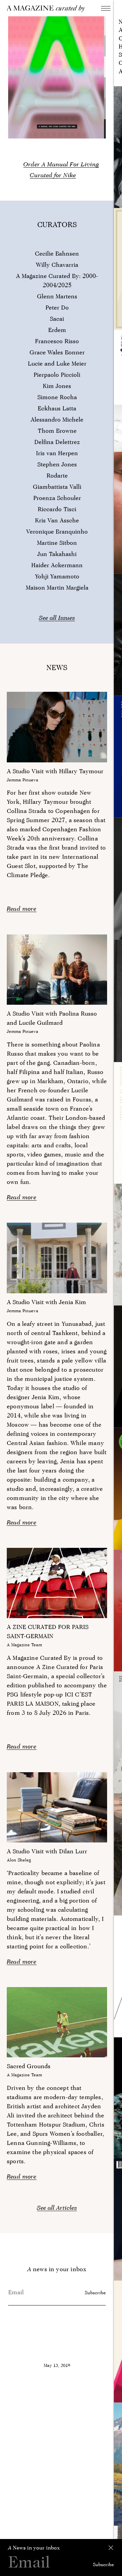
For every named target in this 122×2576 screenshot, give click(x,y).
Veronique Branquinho (57, 531)
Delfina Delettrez (57, 442)
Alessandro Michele (57, 419)
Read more (22, 909)
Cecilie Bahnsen (57, 253)
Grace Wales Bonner (57, 352)
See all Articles (57, 2208)
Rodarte (57, 475)
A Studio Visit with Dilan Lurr (47, 1851)
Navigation (106, 8)
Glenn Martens (57, 296)
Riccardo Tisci (57, 509)
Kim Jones (57, 386)
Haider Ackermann (57, 565)
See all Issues (57, 618)
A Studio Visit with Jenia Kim (46, 1302)
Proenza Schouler (57, 498)
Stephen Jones (57, 464)
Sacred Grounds (29, 2066)
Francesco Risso (57, 341)
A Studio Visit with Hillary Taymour (55, 771)
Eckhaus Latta (57, 408)
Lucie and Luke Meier (57, 363)
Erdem (57, 330)
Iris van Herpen (57, 453)
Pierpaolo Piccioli (57, 375)
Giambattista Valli (57, 487)
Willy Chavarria (57, 265)
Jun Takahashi (57, 554)
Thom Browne (57, 431)
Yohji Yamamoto (57, 576)
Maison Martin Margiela (57, 587)
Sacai (57, 319)
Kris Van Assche (57, 520)
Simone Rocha (57, 397)
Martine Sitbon (57, 543)
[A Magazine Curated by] (53, 9)
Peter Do (57, 307)
